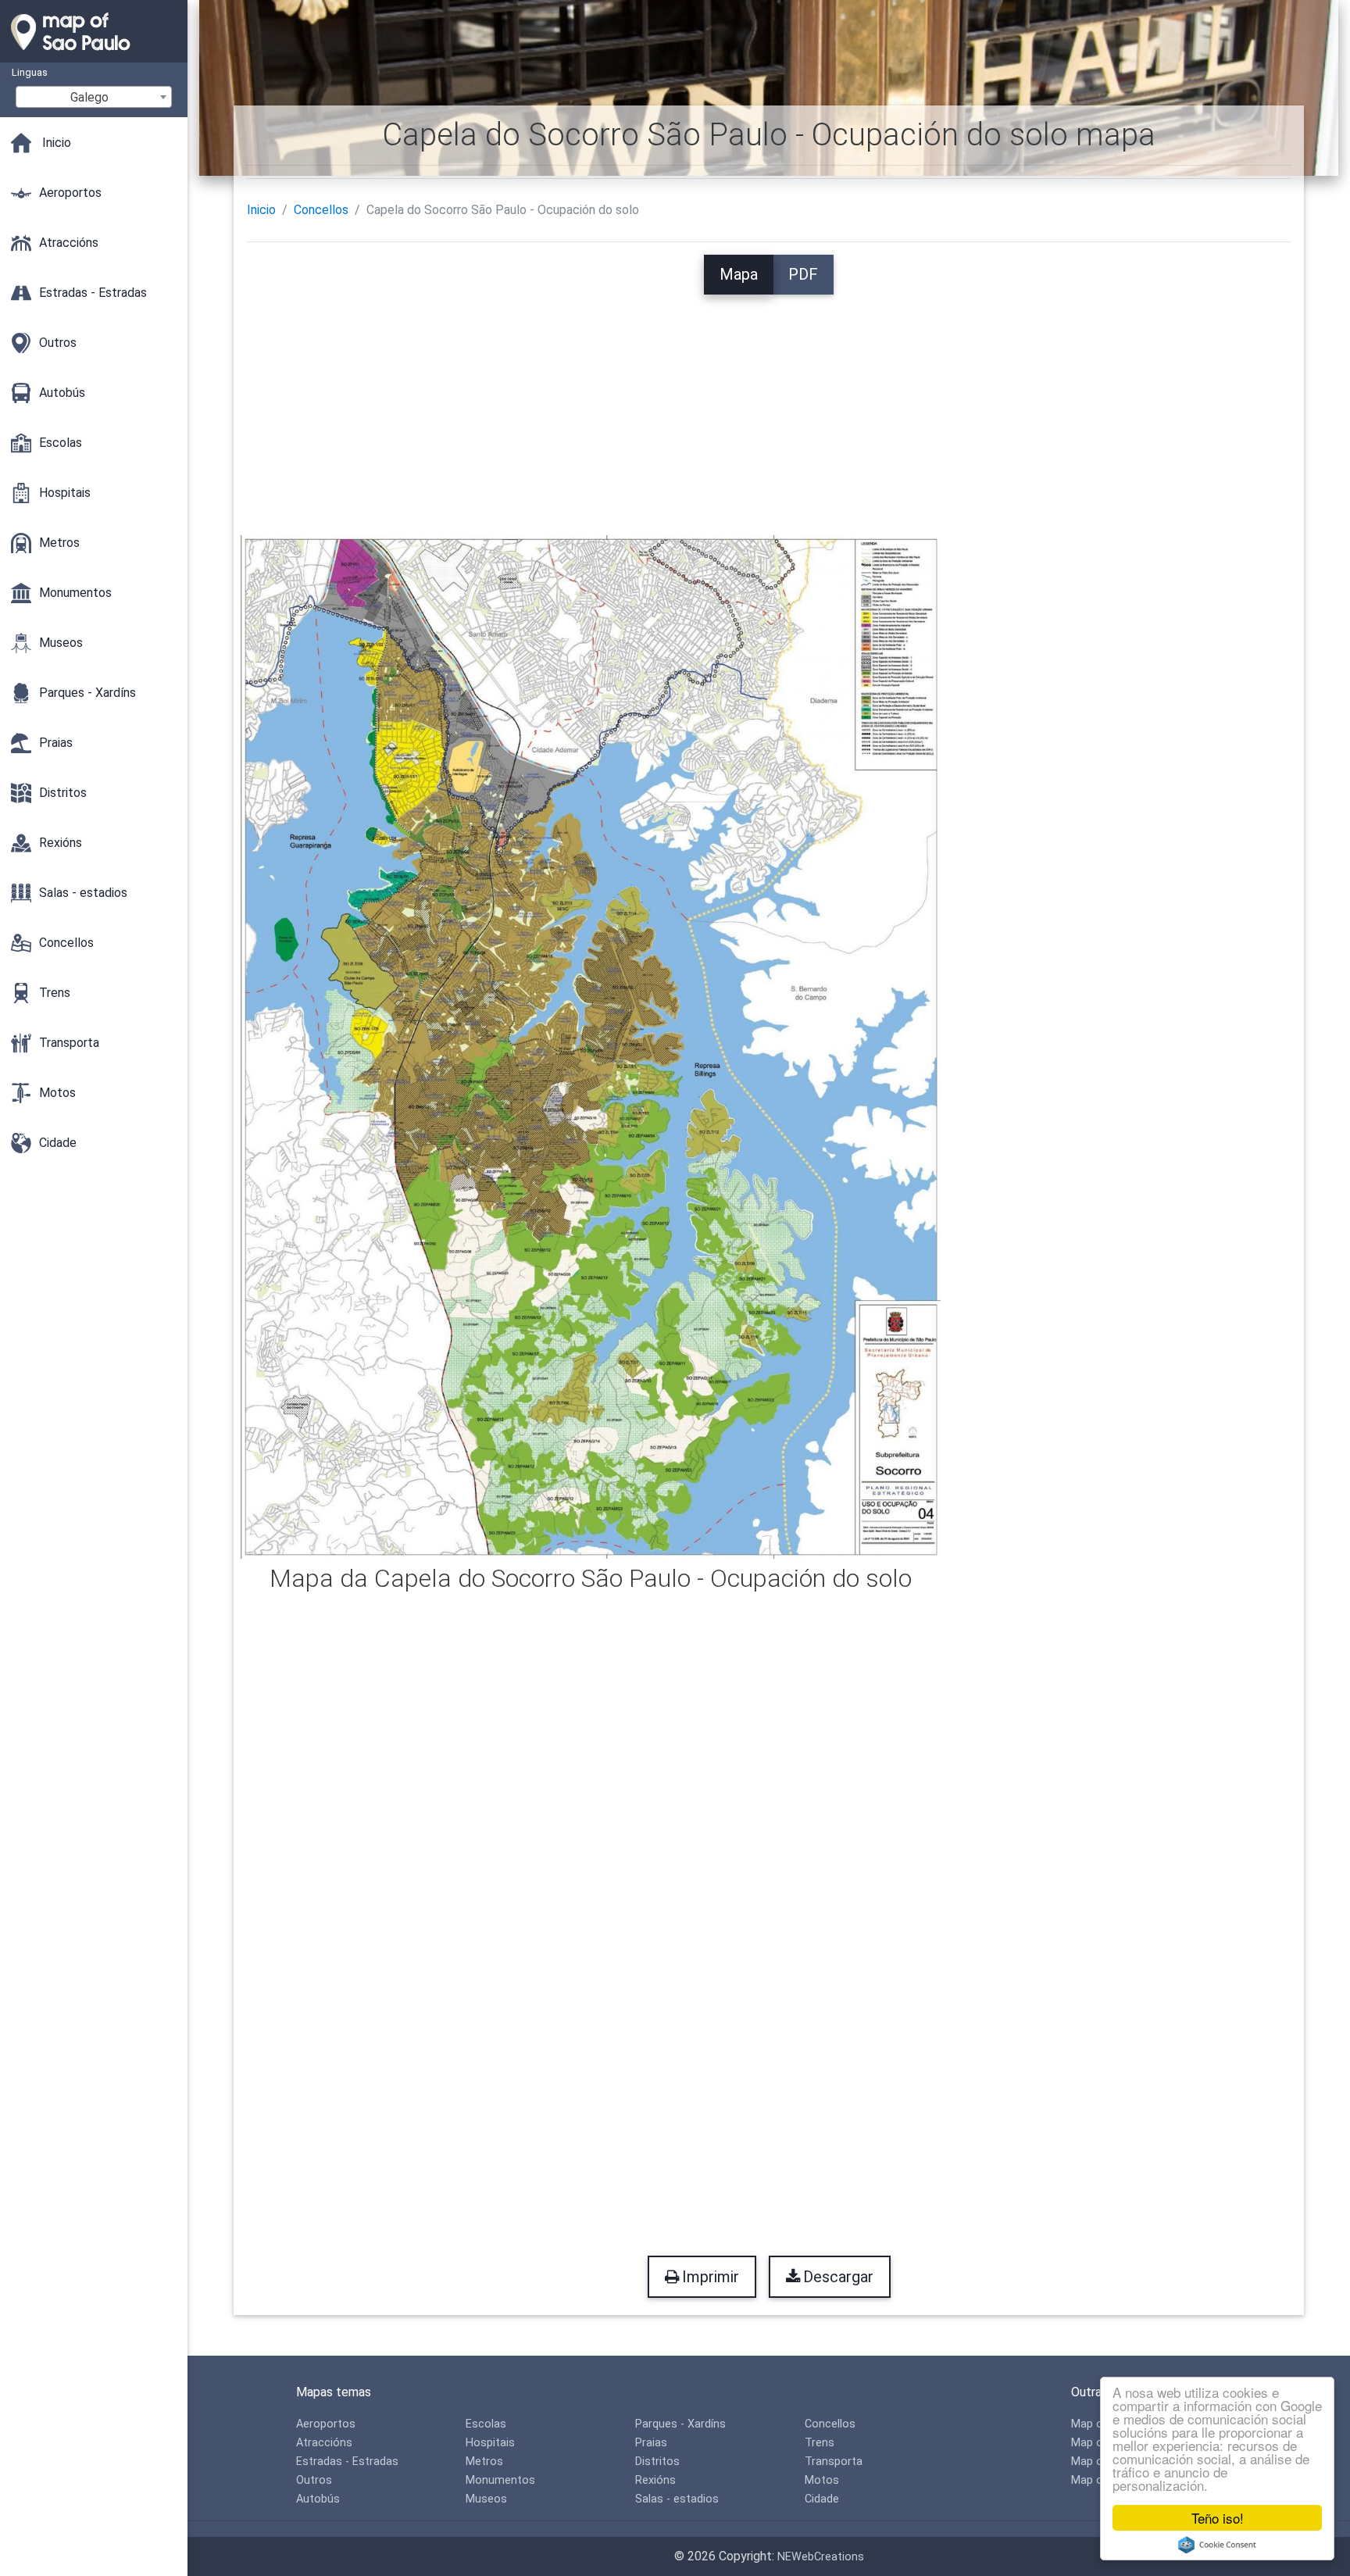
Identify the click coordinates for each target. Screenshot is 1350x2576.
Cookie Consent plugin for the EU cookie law (1217, 2545)
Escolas (486, 2424)
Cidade (822, 2499)
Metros (484, 2462)
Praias (651, 2443)
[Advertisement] (769, 404)
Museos (486, 2499)
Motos (822, 2480)
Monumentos (500, 2480)
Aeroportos (326, 2424)
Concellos (321, 210)
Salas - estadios (677, 2499)
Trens (820, 2443)
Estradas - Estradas (347, 2462)
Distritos (657, 2462)
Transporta (834, 2462)
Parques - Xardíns (680, 2424)
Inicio (261, 210)
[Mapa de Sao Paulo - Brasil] (94, 55)
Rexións (655, 2480)
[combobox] (94, 97)
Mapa (739, 274)
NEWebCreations (821, 2557)
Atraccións (324, 2443)
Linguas (30, 72)
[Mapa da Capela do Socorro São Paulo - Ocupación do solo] (591, 1046)
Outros (314, 2480)
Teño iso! (1218, 2518)
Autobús (318, 2499)
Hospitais (490, 2443)
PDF (803, 274)
